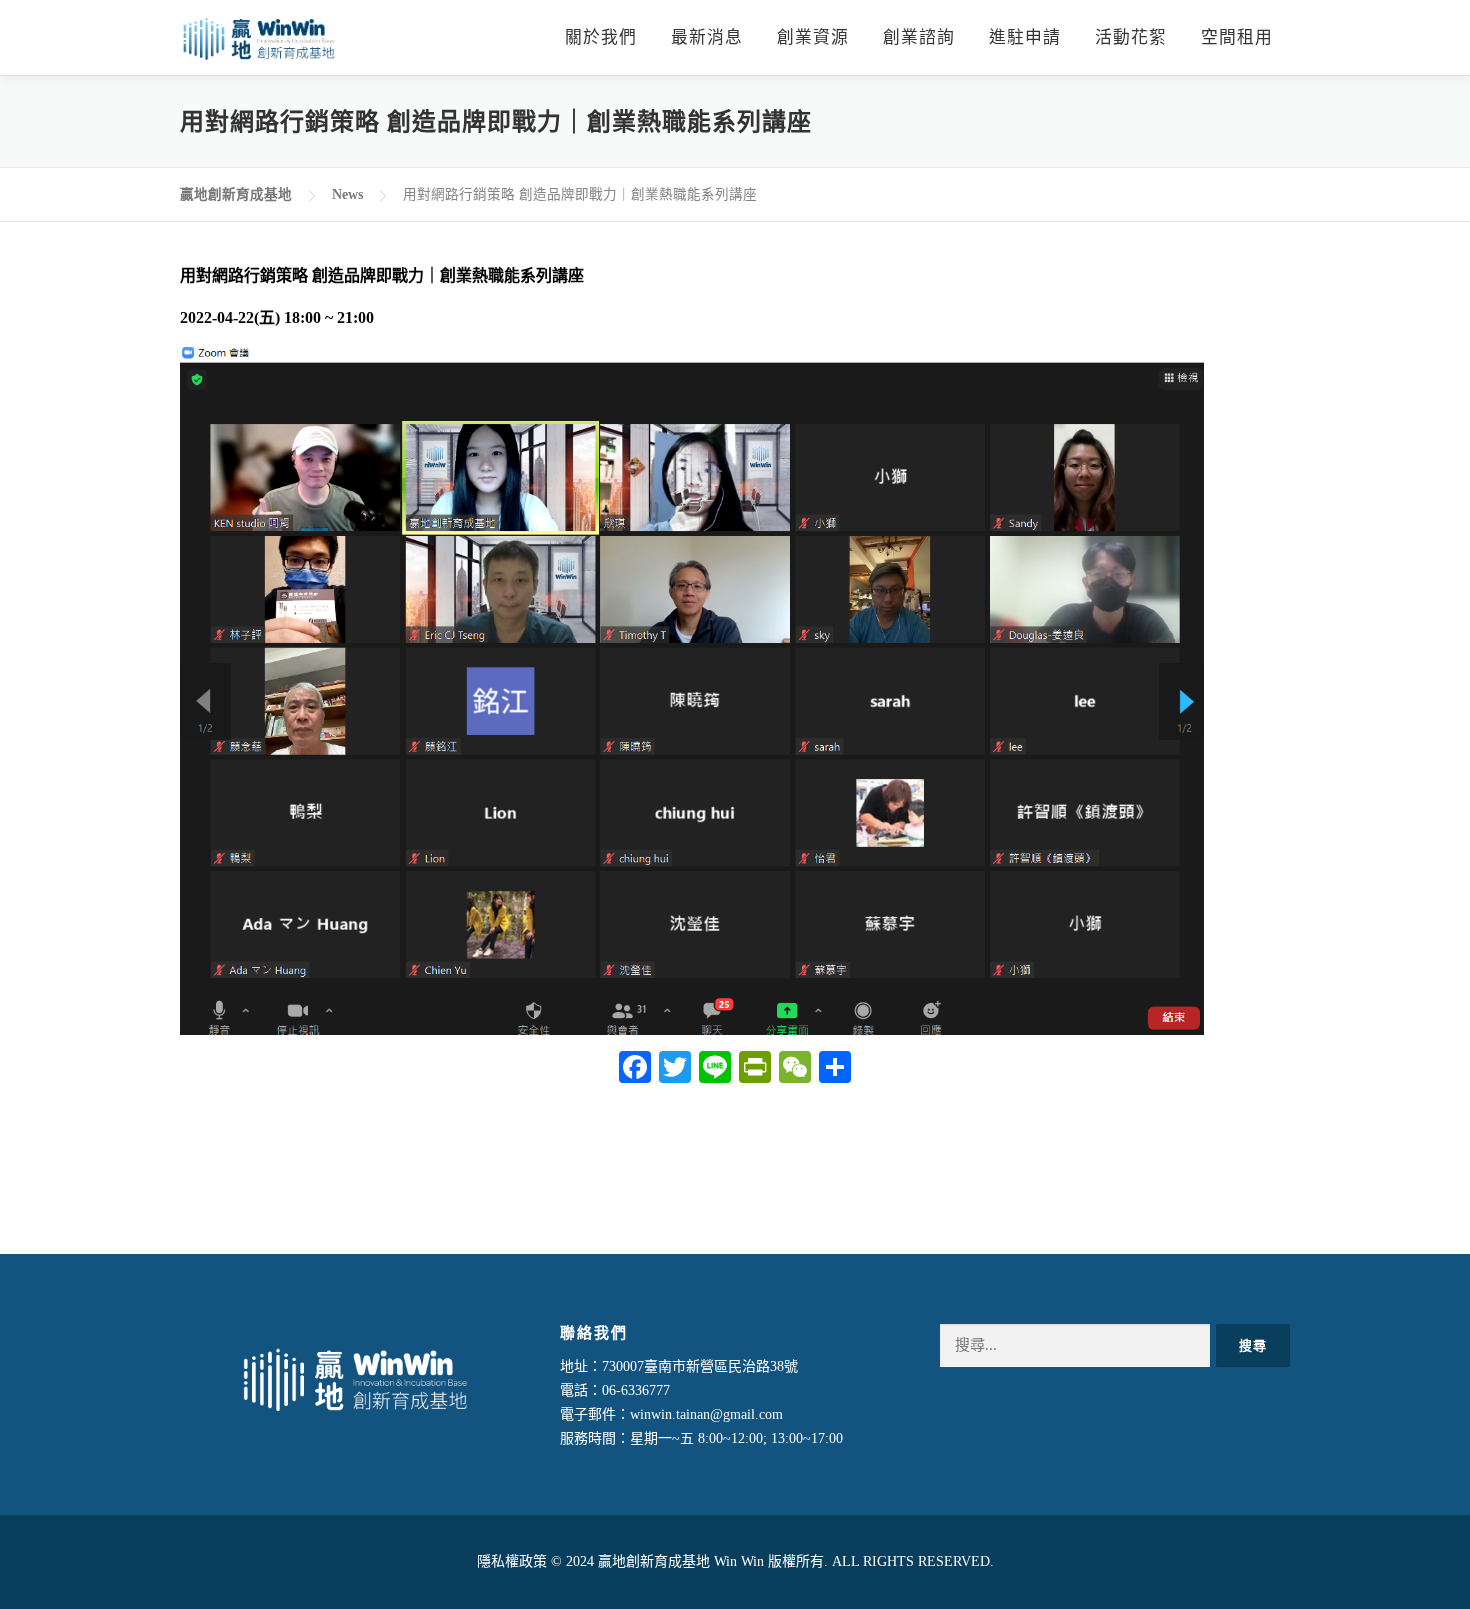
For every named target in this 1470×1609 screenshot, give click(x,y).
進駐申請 (1025, 37)
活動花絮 (1131, 37)
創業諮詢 (919, 37)
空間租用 (1237, 37)
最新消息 (707, 37)
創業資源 (813, 37)
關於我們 (601, 37)
